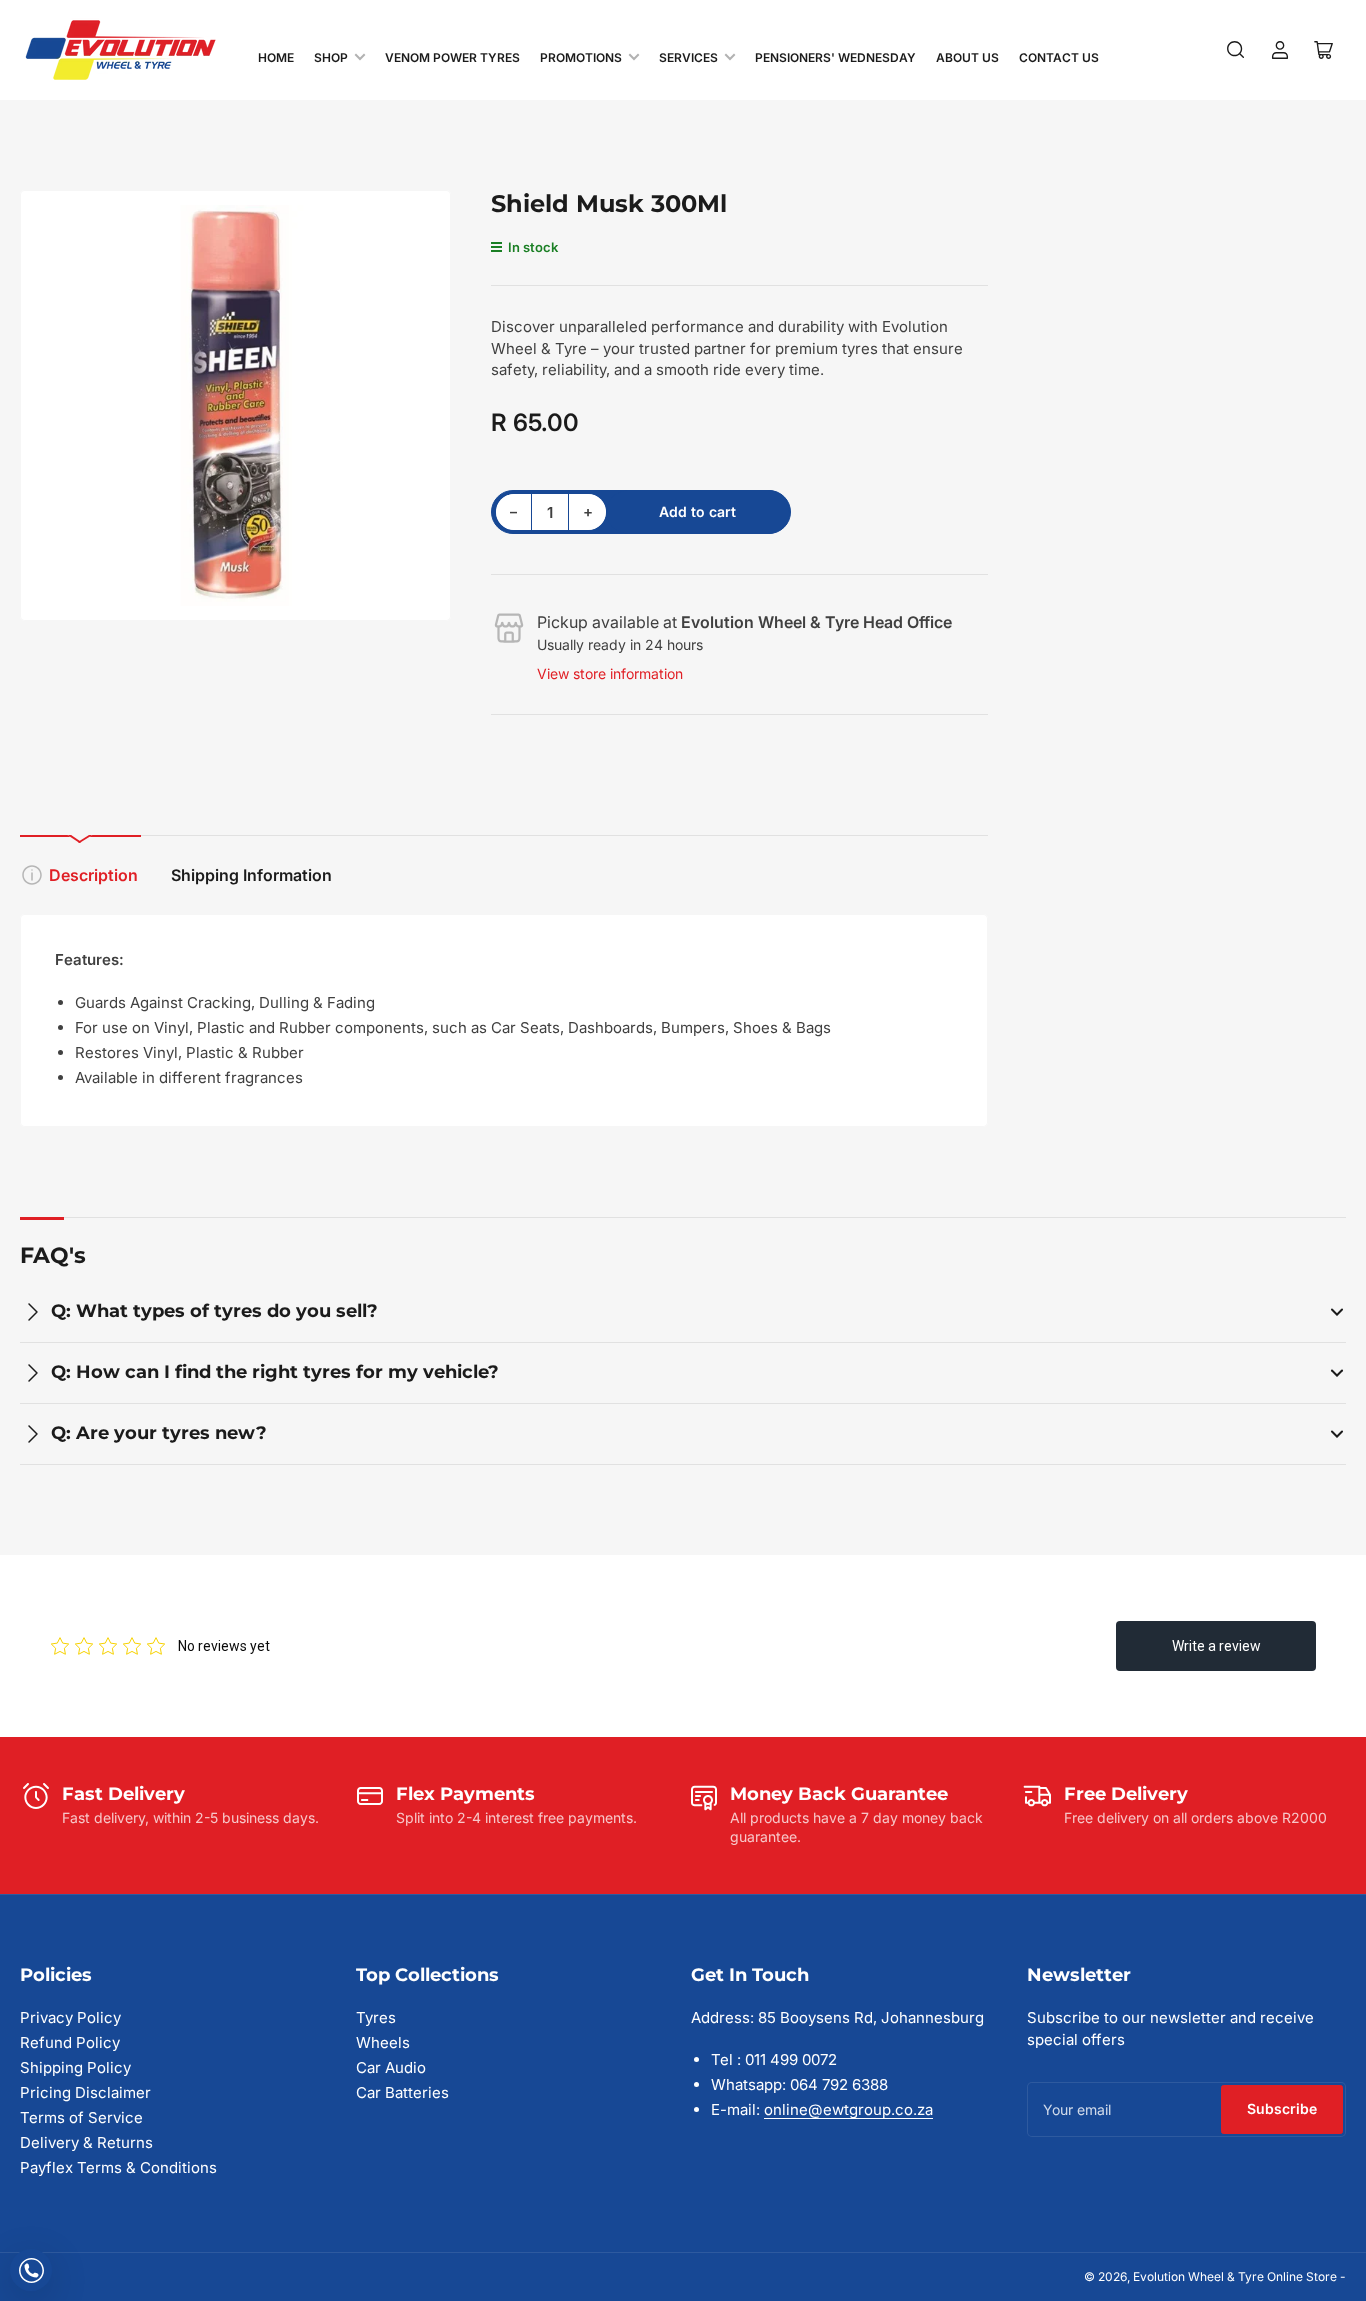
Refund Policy (70, 2042)
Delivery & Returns (86, 2142)
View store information (610, 673)
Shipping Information (251, 875)
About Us (967, 57)
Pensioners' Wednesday (835, 57)
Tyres (376, 2017)
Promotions (581, 57)
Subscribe (1282, 2108)
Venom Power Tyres (452, 57)
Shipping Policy (75, 2067)
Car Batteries (402, 2092)
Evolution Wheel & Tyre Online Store (1236, 2276)
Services (688, 57)
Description (93, 875)
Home (276, 57)
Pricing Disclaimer (85, 2092)
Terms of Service (81, 2117)
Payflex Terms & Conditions (118, 2167)
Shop (331, 57)
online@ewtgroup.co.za (848, 2109)
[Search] (1236, 50)
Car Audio (391, 2067)
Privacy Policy (70, 2017)
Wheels (383, 2042)
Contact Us (1059, 57)
